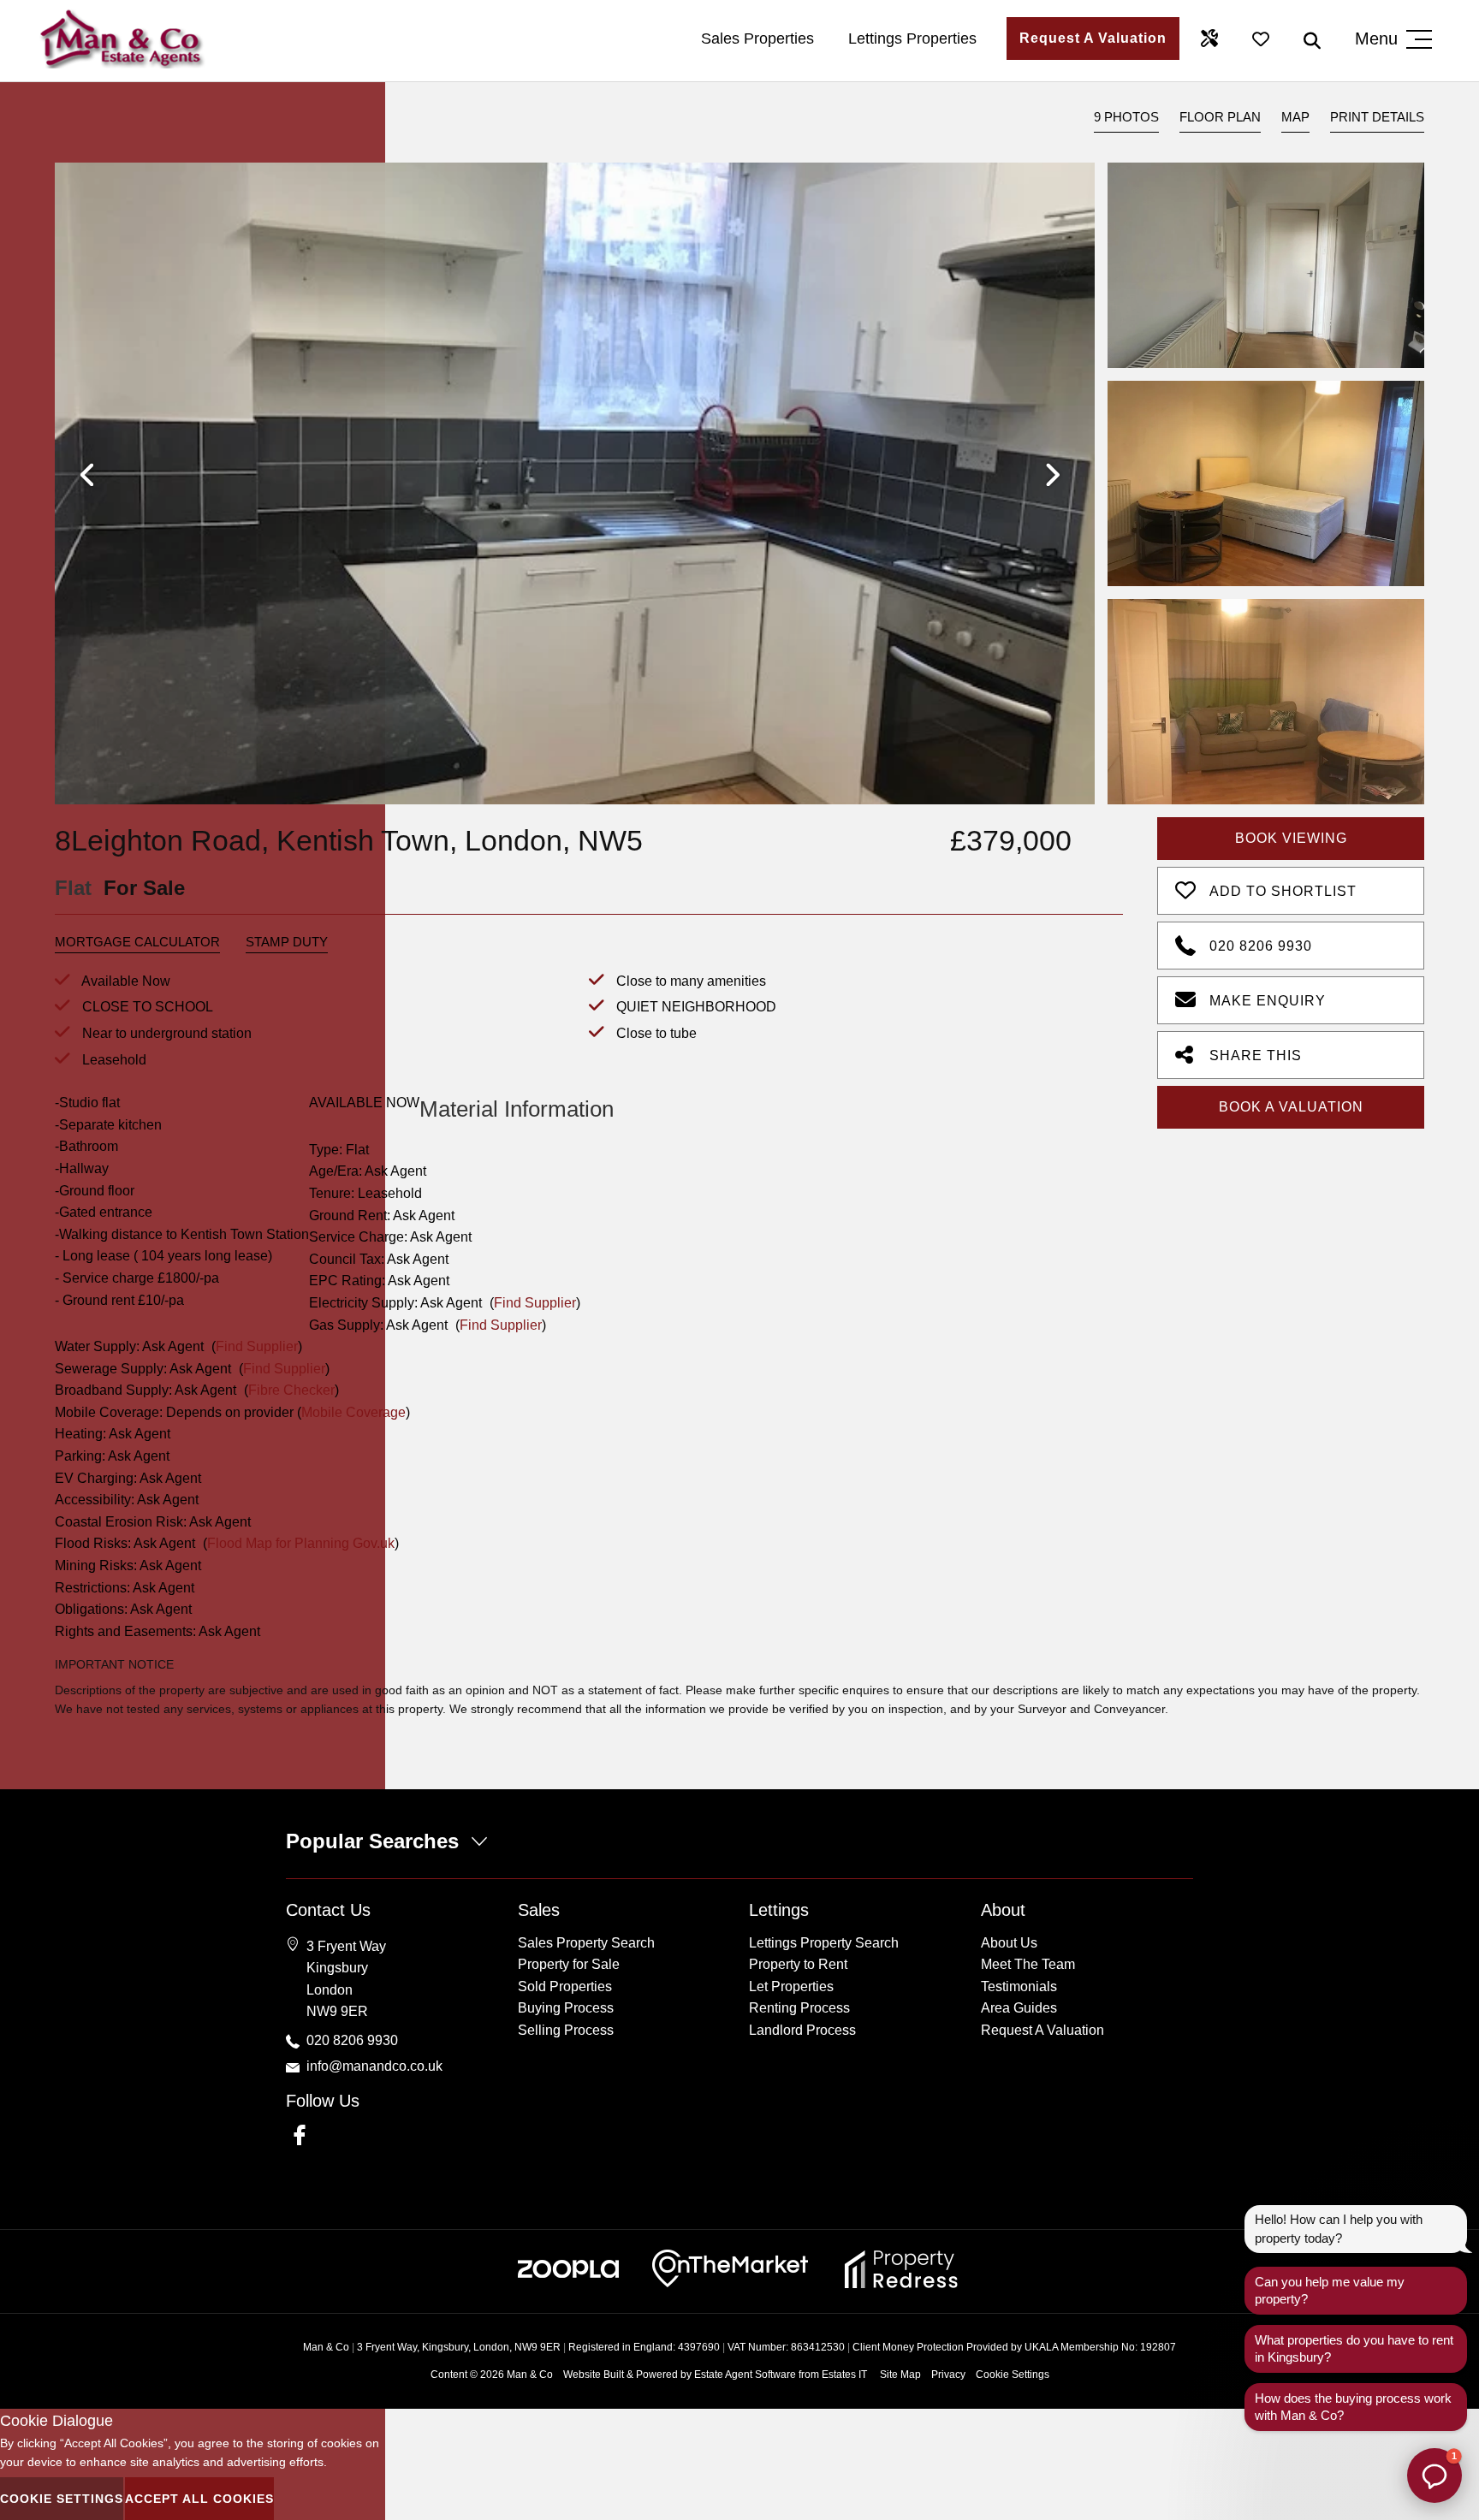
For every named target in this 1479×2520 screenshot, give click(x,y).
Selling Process (566, 2030)
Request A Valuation (1093, 38)
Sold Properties (565, 1986)
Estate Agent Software (745, 2375)
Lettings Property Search (824, 1943)
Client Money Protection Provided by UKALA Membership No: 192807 (1014, 2347)
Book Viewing (1291, 838)
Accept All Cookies (199, 2499)
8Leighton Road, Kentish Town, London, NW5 (349, 840)
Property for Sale (569, 1964)
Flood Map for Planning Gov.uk (301, 1543)
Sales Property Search (586, 1943)
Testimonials (1019, 1986)
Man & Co (530, 2375)
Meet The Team (1028, 1964)
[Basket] (1261, 39)
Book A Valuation (1291, 1107)
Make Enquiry (1268, 1001)
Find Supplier (535, 1303)
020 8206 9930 (1261, 946)
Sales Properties (757, 39)
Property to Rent (798, 1964)
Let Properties (791, 1986)
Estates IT (844, 2375)
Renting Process (799, 2008)
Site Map (900, 2375)
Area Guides (1019, 2008)
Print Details (1377, 117)
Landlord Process (802, 2030)
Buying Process (566, 2008)
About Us (1009, 1943)
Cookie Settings (1013, 2375)
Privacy (948, 2375)
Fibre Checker (291, 1390)
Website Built (594, 2375)
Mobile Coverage (353, 1412)
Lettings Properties (912, 39)
